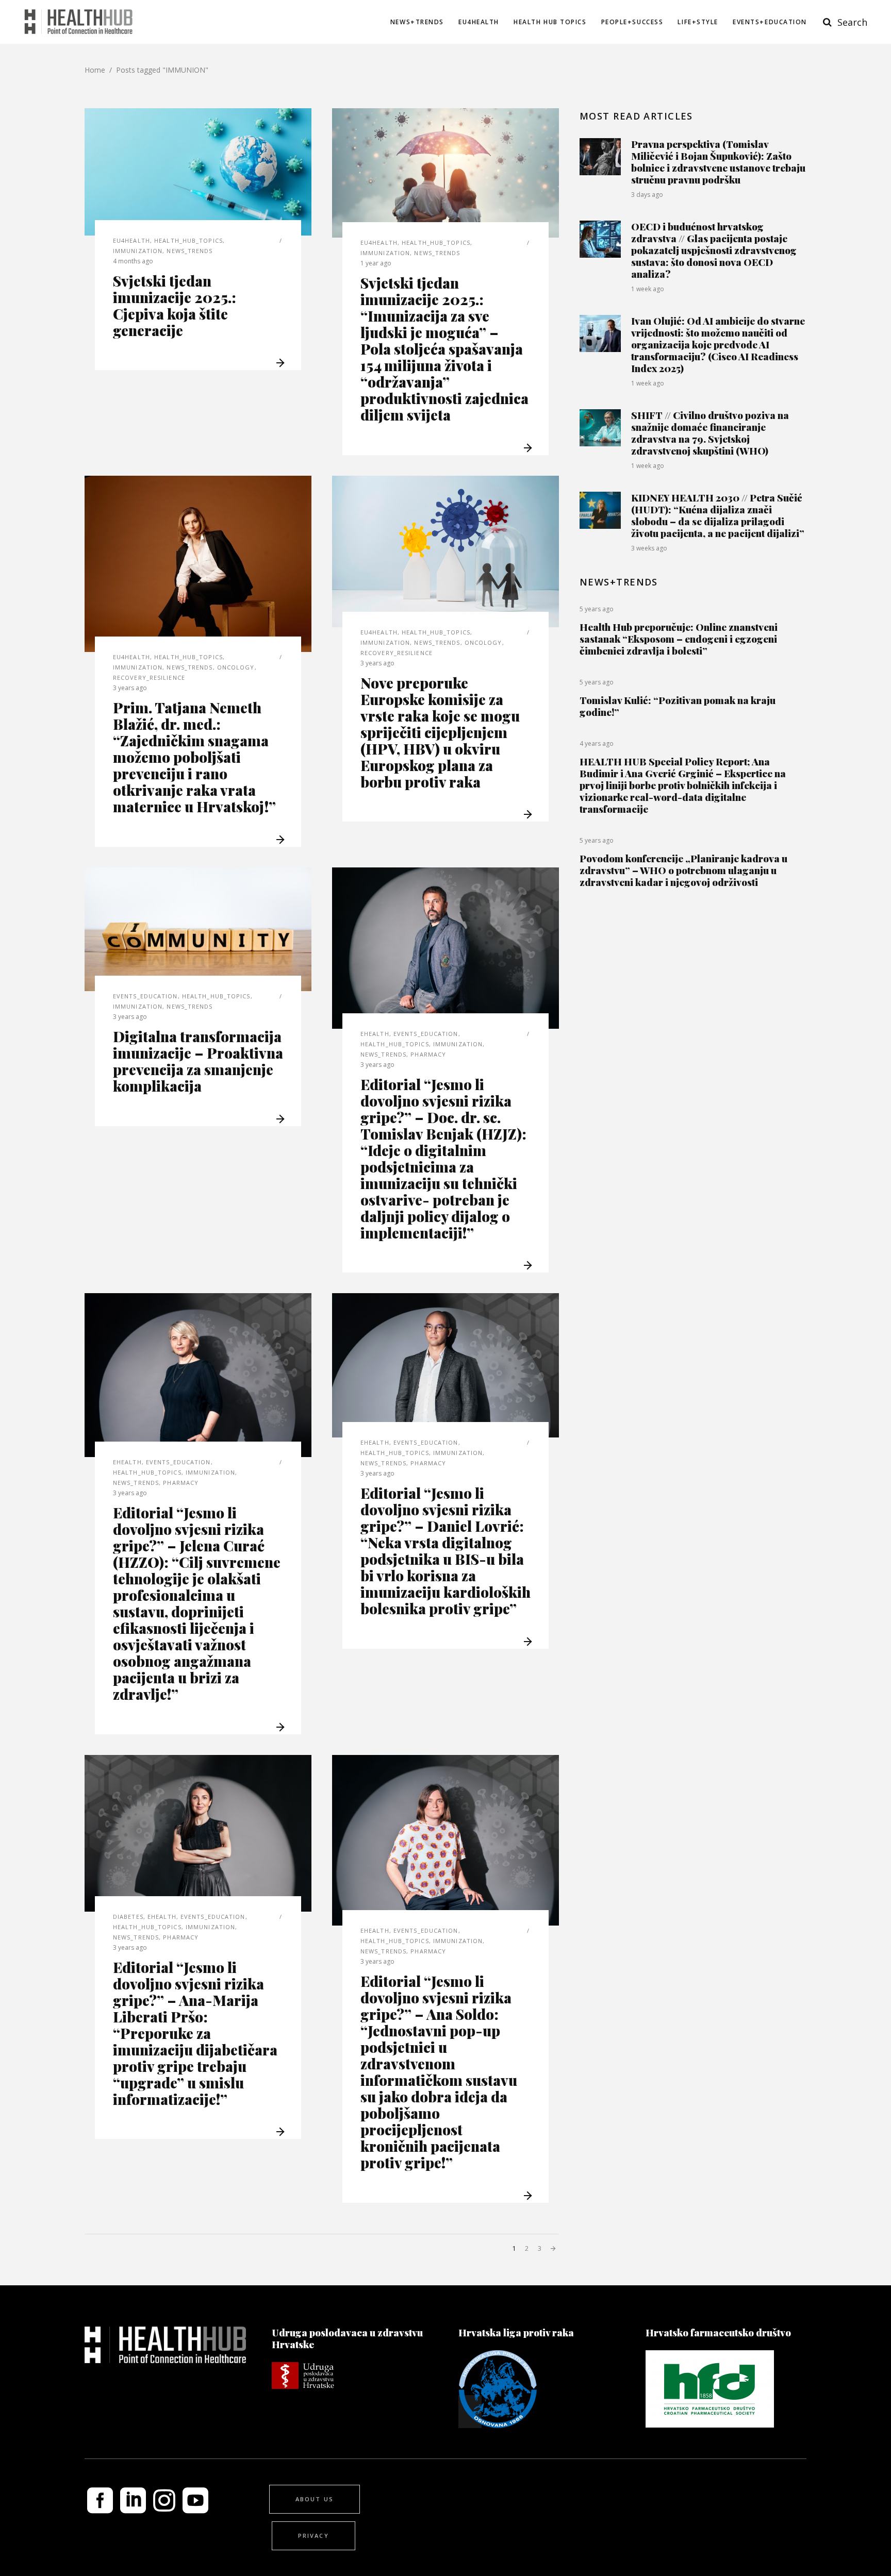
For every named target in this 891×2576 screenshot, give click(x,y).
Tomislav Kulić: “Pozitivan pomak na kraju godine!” (678, 706)
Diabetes (128, 1917)
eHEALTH (375, 1034)
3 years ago (130, 688)
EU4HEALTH (131, 240)
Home (95, 70)
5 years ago (597, 609)
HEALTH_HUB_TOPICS (188, 240)
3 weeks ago (649, 548)
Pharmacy (428, 1054)
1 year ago (376, 263)
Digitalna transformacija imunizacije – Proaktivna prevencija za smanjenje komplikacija (198, 1061)
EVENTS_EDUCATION (145, 996)
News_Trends (189, 251)
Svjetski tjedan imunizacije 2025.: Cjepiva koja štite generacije (175, 305)
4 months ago (133, 261)
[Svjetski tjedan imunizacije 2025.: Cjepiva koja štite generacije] (198, 172)
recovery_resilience (149, 678)
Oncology (236, 667)
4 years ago (597, 743)
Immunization (138, 251)
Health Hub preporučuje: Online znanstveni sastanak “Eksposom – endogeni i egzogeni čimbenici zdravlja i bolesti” (679, 639)
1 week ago (648, 289)
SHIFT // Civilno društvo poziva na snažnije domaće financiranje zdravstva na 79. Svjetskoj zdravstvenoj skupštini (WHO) (710, 433)
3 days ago (647, 195)
